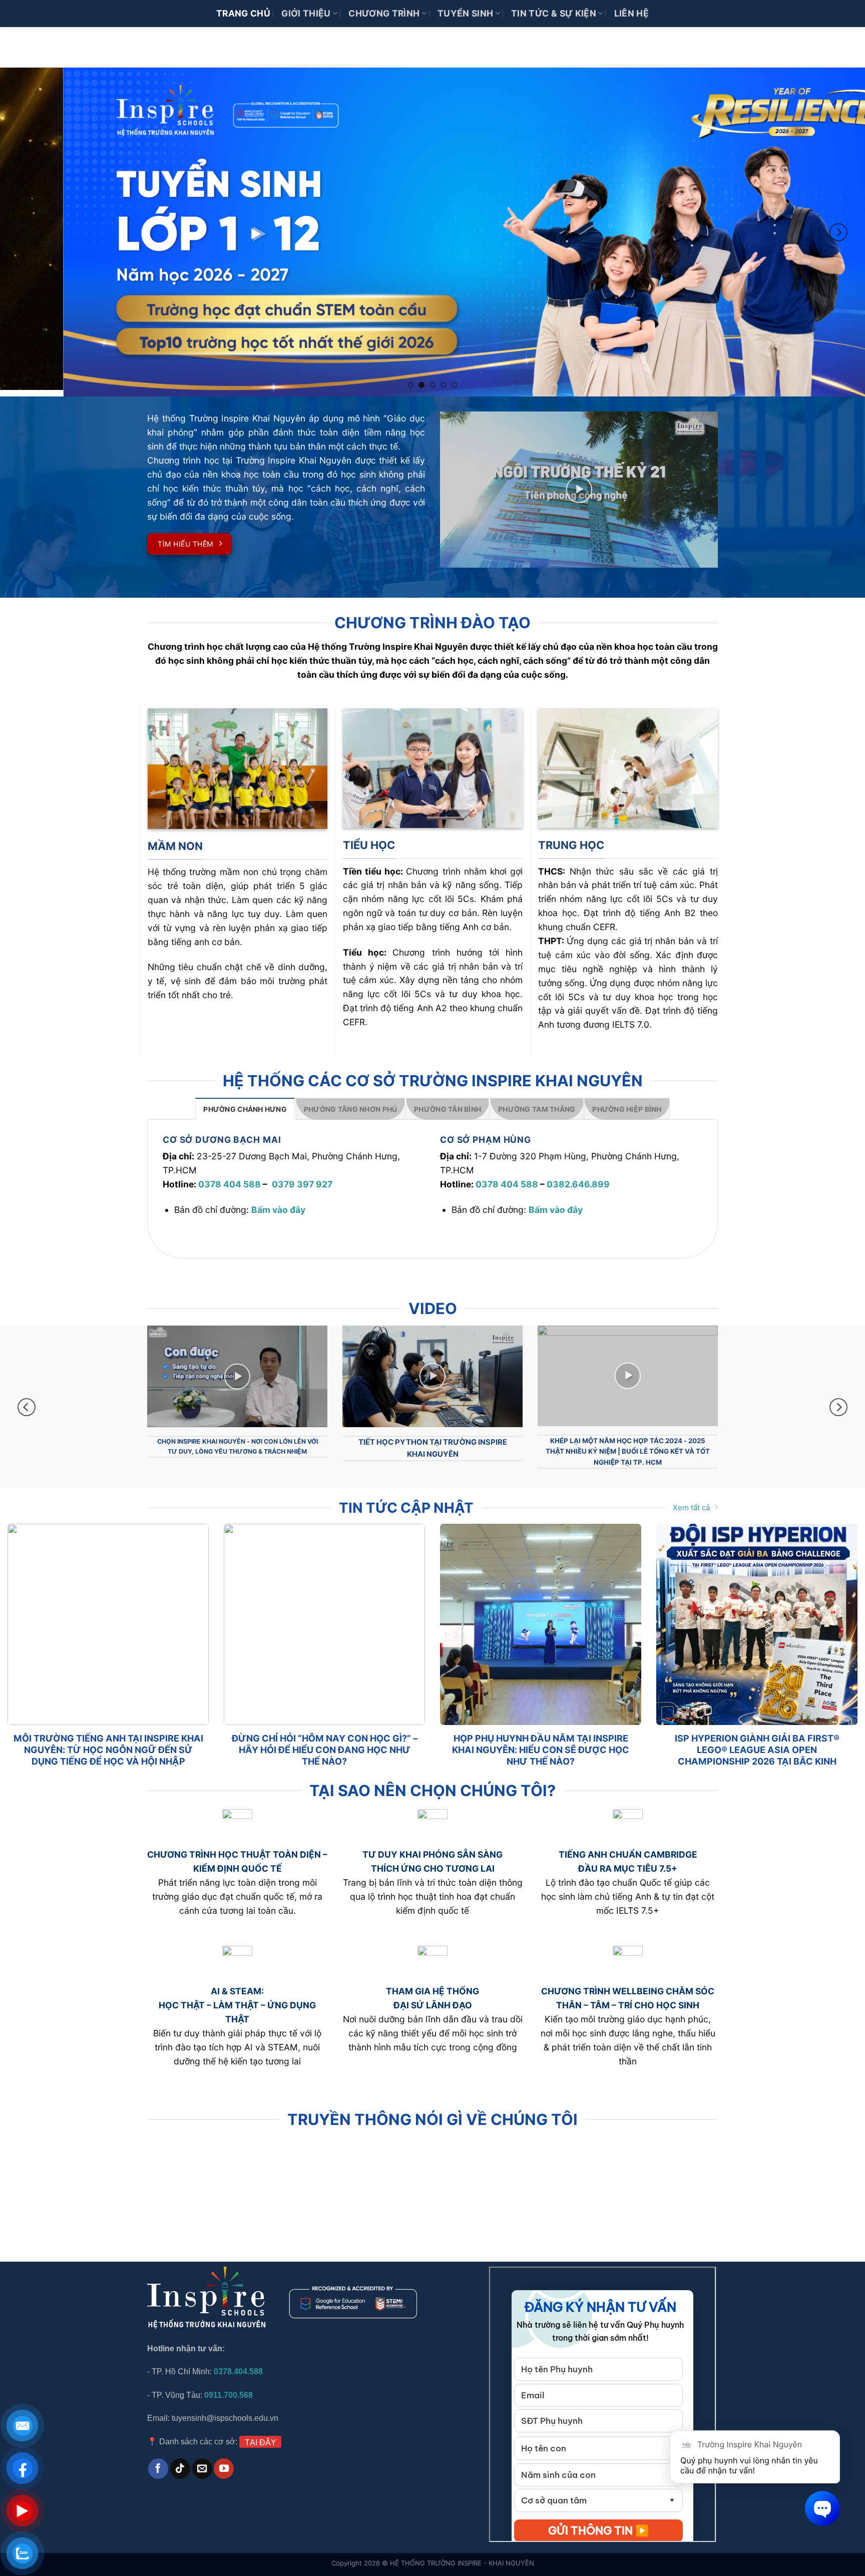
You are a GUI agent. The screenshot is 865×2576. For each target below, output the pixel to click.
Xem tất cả (691, 1496)
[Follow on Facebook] (158, 2457)
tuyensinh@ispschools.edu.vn (226, 2407)
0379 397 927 (302, 1180)
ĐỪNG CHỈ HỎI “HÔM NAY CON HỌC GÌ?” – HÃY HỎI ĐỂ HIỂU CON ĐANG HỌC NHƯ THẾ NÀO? (325, 1739)
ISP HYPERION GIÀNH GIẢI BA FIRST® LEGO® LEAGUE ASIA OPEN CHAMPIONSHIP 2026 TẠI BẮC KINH (757, 1739)
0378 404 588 (230, 1180)
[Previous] (27, 230)
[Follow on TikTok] (180, 2457)
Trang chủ (243, 13)
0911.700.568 (229, 2384)
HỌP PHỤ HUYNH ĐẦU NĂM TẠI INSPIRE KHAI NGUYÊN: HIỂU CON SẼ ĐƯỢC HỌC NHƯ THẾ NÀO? (541, 1739)
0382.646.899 (578, 1180)
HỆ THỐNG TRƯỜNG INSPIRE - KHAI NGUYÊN (462, 2552)
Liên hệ (631, 13)
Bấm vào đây (278, 1205)
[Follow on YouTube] (224, 2457)
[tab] (245, 1104)
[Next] (838, 230)
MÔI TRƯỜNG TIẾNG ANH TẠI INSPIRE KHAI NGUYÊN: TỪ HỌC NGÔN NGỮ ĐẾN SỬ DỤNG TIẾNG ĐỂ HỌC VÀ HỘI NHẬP (108, 1739)
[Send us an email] (202, 2457)
